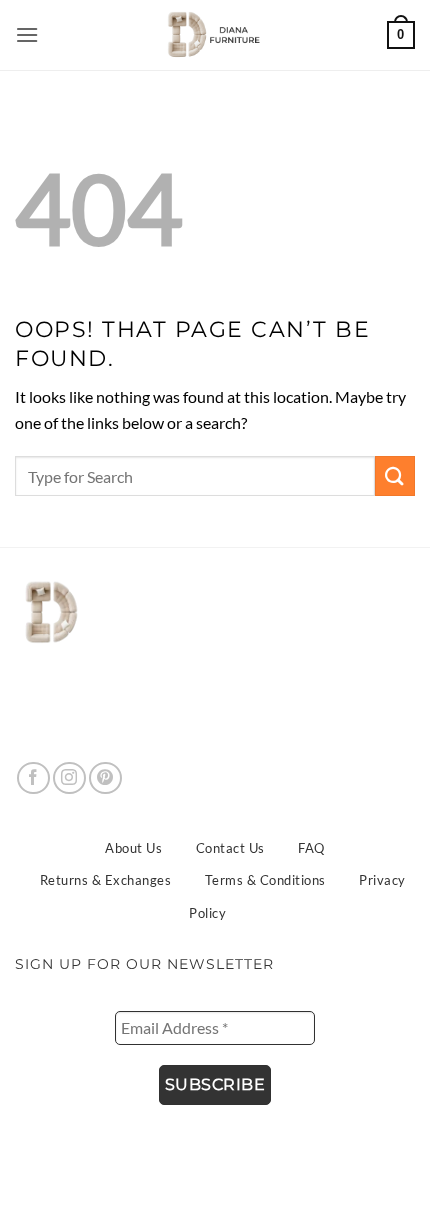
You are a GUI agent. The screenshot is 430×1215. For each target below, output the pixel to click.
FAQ (311, 848)
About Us (133, 848)
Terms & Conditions (265, 880)
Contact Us (230, 848)
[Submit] (395, 475)
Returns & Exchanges (106, 880)
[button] (28, 34)
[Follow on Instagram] (69, 778)
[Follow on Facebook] (33, 778)
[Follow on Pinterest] (105, 778)
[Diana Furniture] (210, 35)
